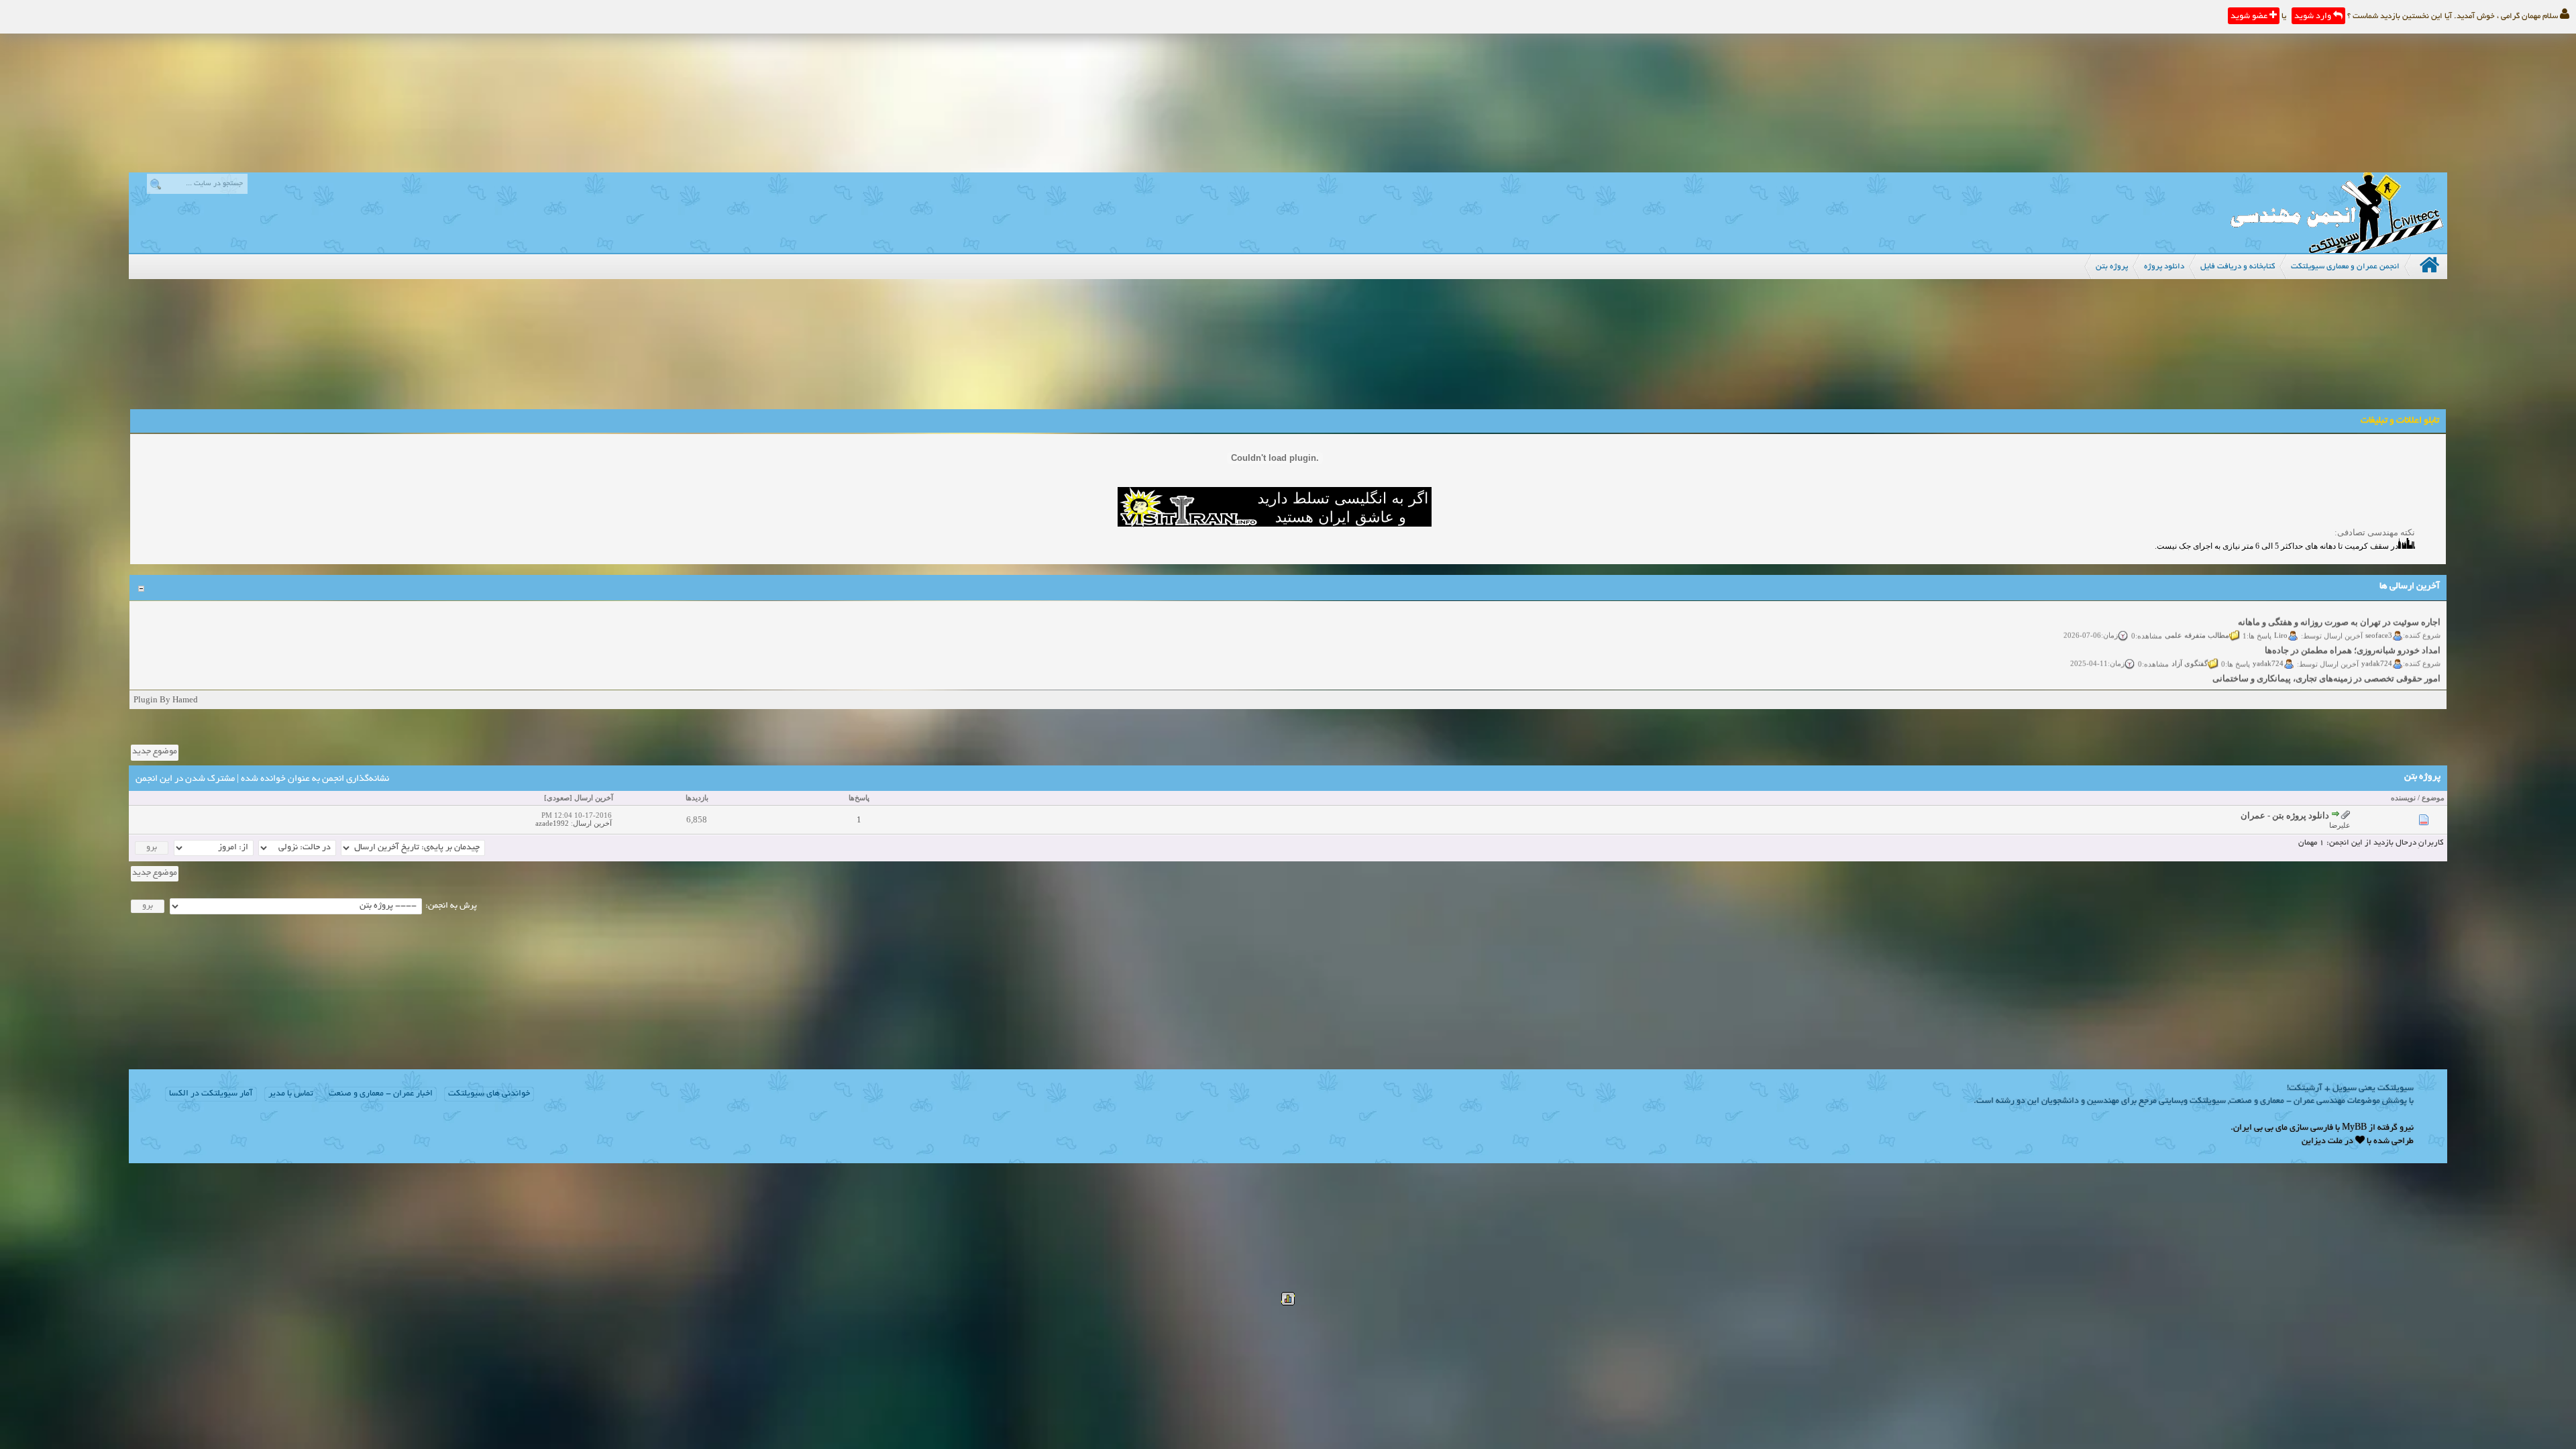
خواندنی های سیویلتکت (489, 1094)
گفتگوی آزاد (2190, 641)
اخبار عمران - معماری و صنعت (381, 1094)
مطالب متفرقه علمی (2197, 612)
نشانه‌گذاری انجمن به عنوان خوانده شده (315, 779)
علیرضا (2340, 825)
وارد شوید (2314, 17)
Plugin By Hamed (166, 699)
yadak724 (2377, 641)
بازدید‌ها (697, 798)
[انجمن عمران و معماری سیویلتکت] (2337, 250)
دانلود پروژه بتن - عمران (2285, 815)
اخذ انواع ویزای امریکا (2401, 684)
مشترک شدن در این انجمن (185, 779)
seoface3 (2379, 612)
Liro (2281, 612)
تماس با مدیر (291, 1094)
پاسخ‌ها (859, 798)
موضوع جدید (155, 752)
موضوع (2433, 798)
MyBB (2354, 1128)
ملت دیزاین (2322, 1142)
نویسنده (2403, 798)
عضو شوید (2250, 17)
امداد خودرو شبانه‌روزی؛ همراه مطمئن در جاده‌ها (2353, 628)
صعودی (558, 798)
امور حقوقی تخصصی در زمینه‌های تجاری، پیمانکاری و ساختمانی (2326, 656)
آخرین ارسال (594, 798)
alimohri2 (2377, 669)
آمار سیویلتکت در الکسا (211, 1094)
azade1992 (552, 823)
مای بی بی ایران (2260, 1128)
